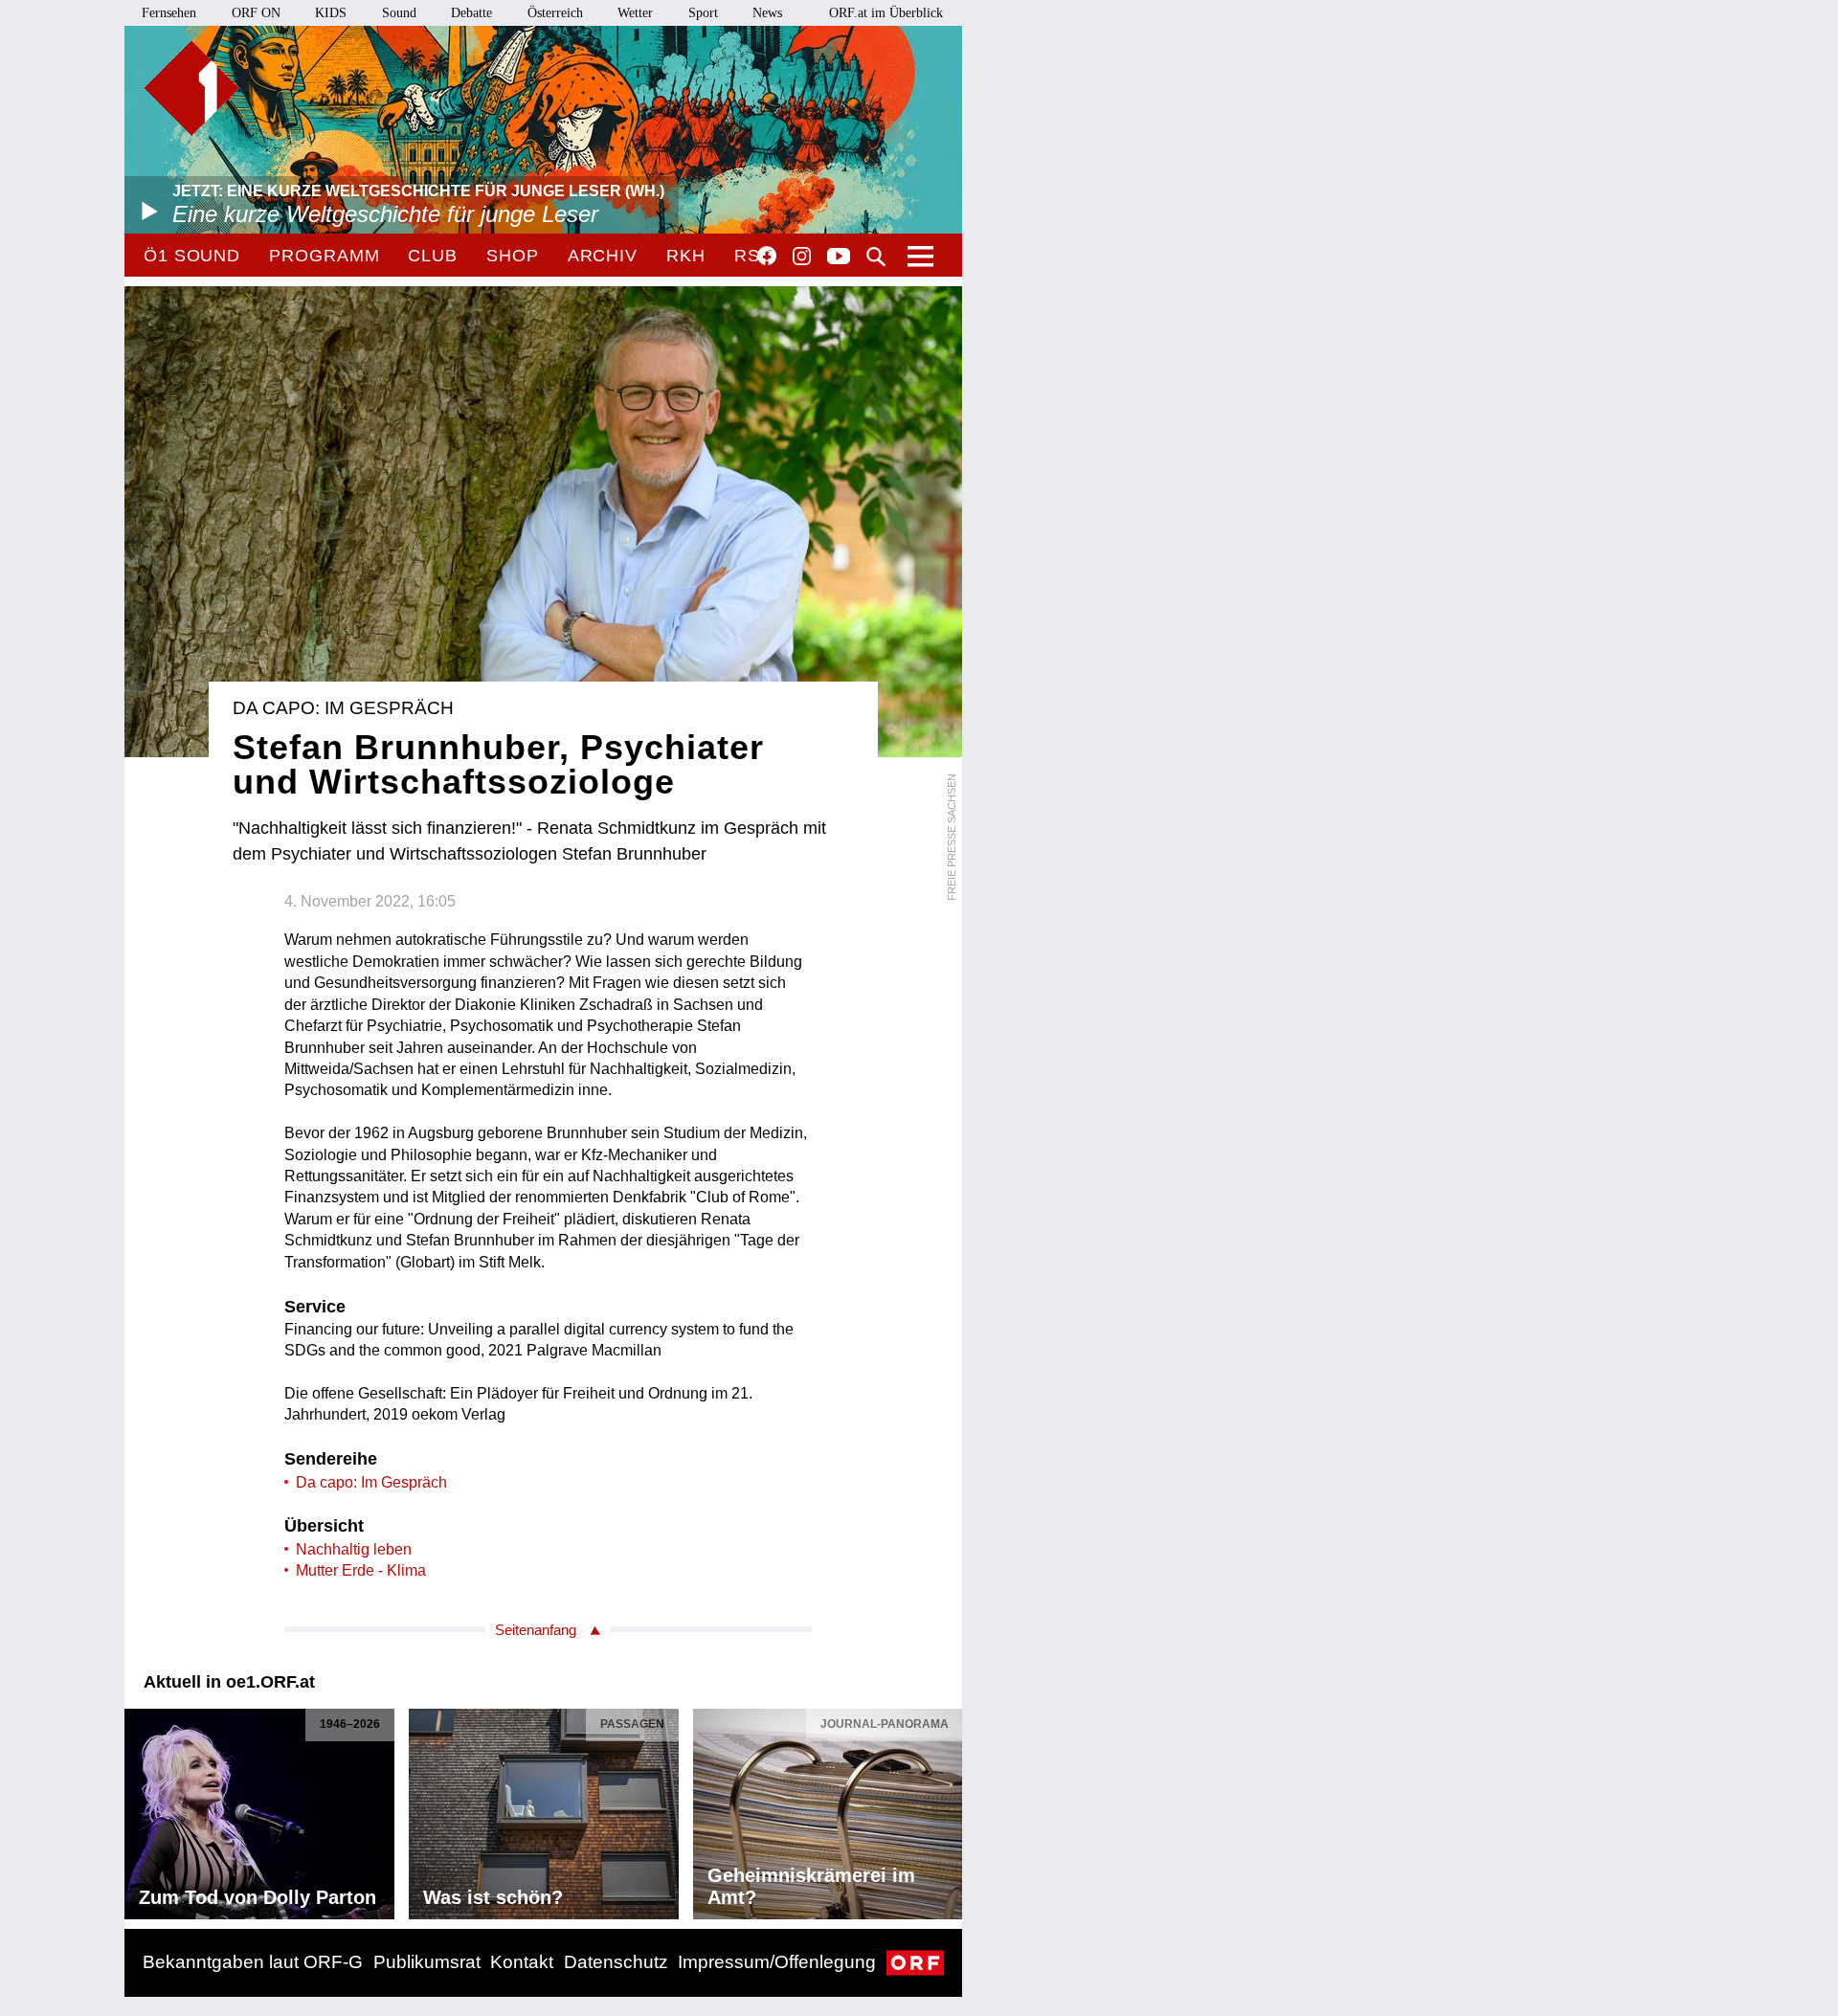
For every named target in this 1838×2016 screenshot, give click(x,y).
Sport (703, 13)
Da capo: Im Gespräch (371, 1482)
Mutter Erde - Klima (361, 1570)
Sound (399, 13)
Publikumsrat (427, 1962)
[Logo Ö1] (191, 88)
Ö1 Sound (192, 256)
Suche (876, 257)
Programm (324, 256)
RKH (686, 256)
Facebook (767, 256)
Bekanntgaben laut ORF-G (253, 1962)
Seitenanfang (536, 1630)
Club (433, 256)
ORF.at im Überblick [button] (886, 13)
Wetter (635, 13)
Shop (513, 256)
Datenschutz (616, 1962)
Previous (140, 1809)
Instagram (802, 257)
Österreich (555, 13)
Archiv (603, 256)
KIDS (331, 13)
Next (947, 1809)
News (767, 13)
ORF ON (256, 13)
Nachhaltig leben (354, 1549)
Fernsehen (169, 13)
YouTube (839, 258)
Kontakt (522, 1962)
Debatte (471, 13)
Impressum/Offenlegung (777, 1962)
